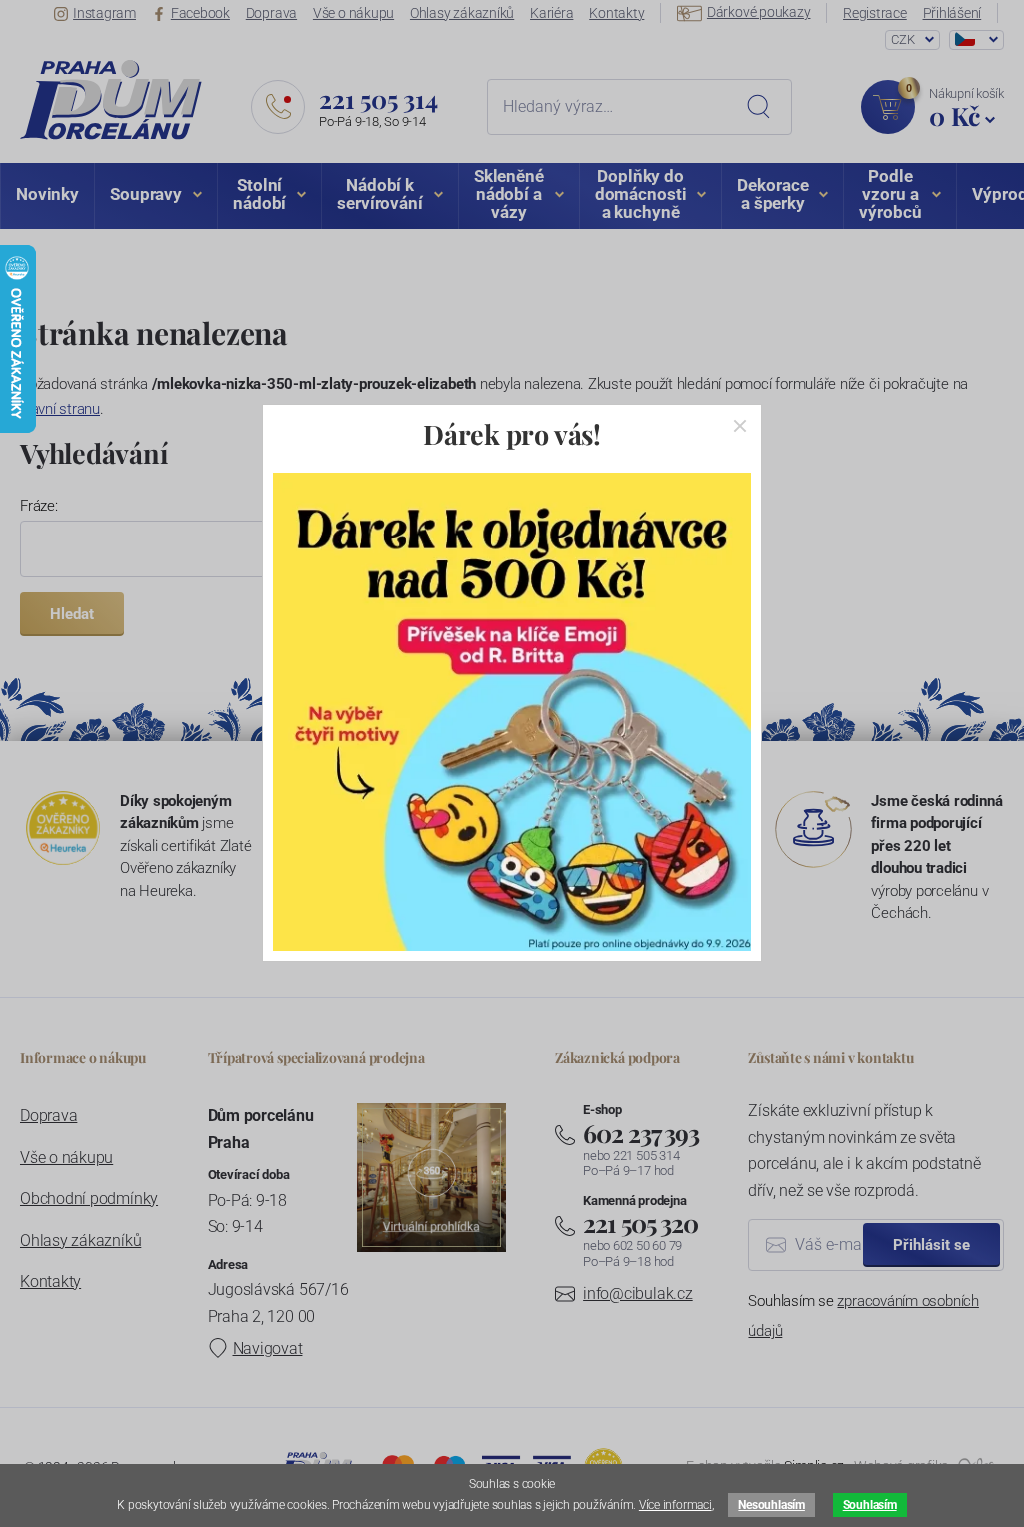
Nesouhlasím (771, 1505)
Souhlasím (870, 1505)
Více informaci (675, 1505)
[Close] (740, 426)
